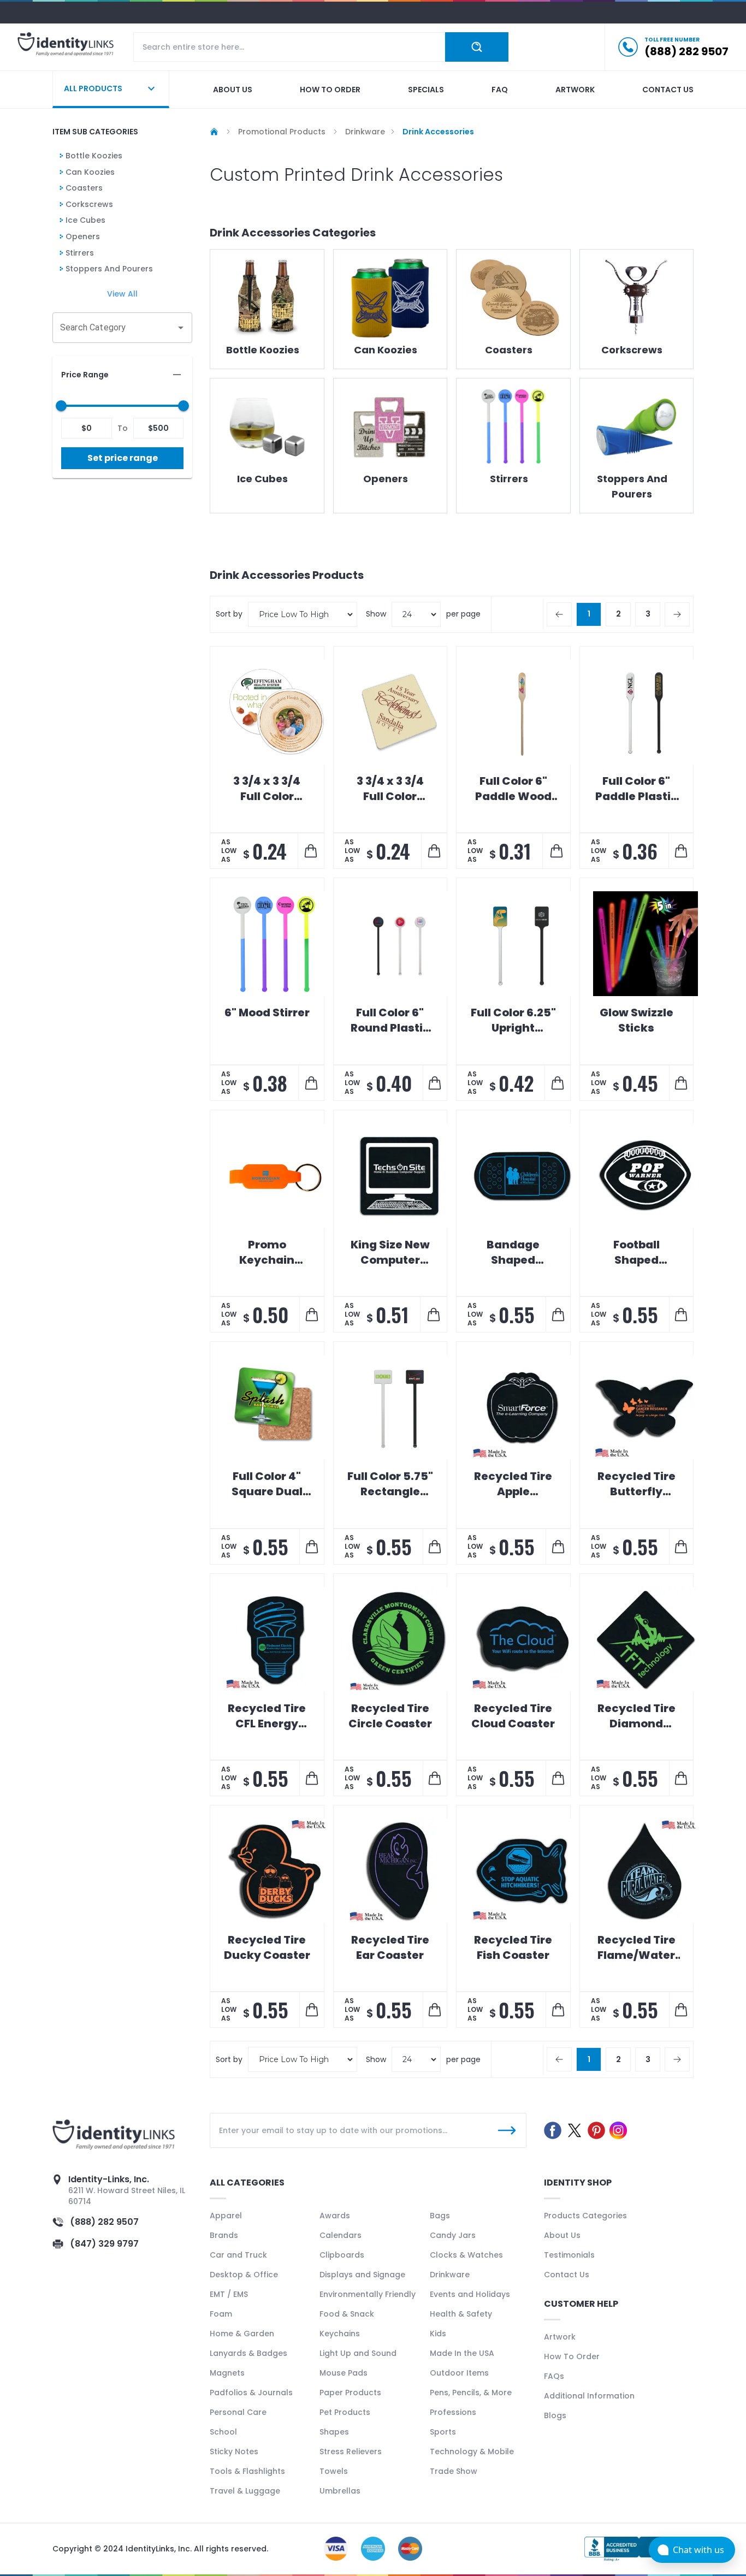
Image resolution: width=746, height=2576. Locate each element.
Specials (426, 90)
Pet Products (345, 2412)
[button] (122, 375)
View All (122, 294)
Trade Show (454, 2471)
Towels (334, 2471)
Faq (500, 90)
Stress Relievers (351, 2451)
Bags (440, 2216)
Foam (221, 2314)
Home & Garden (242, 2334)
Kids (438, 2334)
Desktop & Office (244, 2275)
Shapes (334, 2432)
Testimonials (569, 2255)
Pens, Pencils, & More (471, 2393)
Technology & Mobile (472, 2451)
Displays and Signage (362, 2275)
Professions (453, 2412)
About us (233, 90)
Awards (335, 2216)
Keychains (340, 2334)
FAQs (554, 2376)
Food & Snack (347, 2314)
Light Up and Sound (358, 2353)
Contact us (668, 90)
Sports (443, 2432)
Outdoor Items (459, 2373)
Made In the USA (462, 2353)
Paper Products (350, 2393)
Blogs (555, 2415)
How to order (330, 90)
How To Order (572, 2356)
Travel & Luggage (245, 2491)
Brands (224, 2235)
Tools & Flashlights (247, 2471)
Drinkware (450, 2275)
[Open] (181, 328)
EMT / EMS (229, 2294)
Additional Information (589, 2396)
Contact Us (567, 2275)
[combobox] (114, 328)
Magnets (227, 2373)
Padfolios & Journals (251, 2393)
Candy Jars (453, 2235)
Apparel (226, 2216)
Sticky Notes (234, 2451)
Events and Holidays (470, 2294)
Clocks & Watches (466, 2255)
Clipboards (342, 2255)
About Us (562, 2235)
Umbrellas (340, 2491)
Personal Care (238, 2412)
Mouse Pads (344, 2373)
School (223, 2432)
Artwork (575, 90)
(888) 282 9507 (104, 2222)
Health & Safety (461, 2314)
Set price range (123, 458)
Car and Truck (238, 2255)
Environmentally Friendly (368, 2294)
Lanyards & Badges (248, 2353)
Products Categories (585, 2216)
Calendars (341, 2235)
